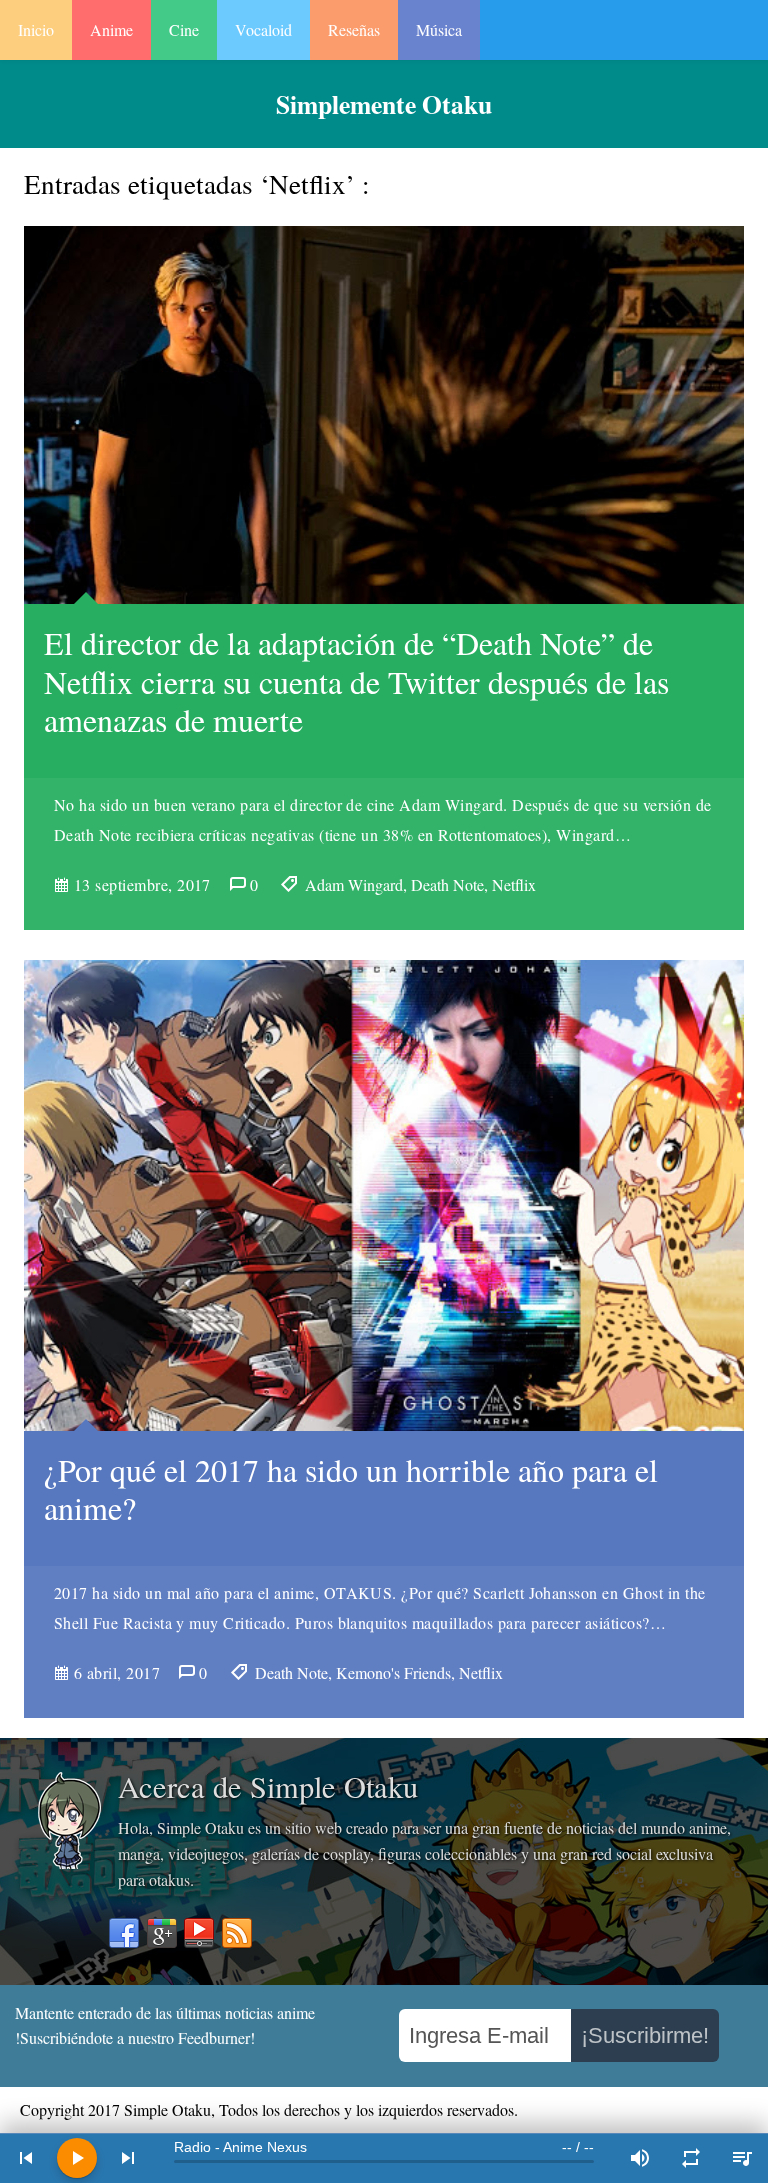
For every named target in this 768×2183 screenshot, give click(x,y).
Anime (111, 29)
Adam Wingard (354, 884)
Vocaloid (263, 29)
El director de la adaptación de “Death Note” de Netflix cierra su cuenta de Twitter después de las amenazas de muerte (356, 681)
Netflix (514, 884)
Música (439, 29)
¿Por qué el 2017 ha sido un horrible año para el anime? (351, 1488)
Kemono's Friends (393, 1672)
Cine (184, 29)
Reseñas (354, 29)
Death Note (447, 884)
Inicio (36, 29)
